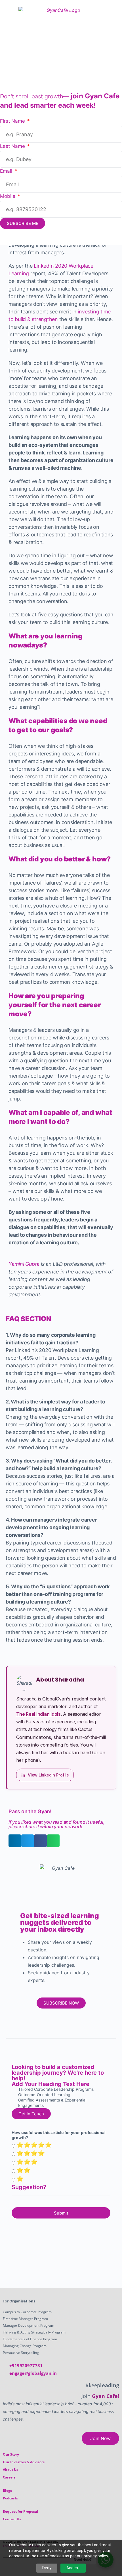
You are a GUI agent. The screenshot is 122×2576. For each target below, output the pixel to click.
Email (7, 171)
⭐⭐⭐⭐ (31, 2153)
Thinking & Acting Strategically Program (34, 2332)
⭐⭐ (24, 2170)
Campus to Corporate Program (27, 2312)
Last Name (13, 146)
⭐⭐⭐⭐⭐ (34, 2145)
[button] (15, 1841)
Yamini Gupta (24, 1264)
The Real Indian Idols (38, 1714)
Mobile (8, 196)
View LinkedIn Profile (48, 1775)
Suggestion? (29, 2187)
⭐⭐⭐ (27, 2162)
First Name (13, 121)
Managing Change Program (25, 2346)
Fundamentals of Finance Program (30, 2339)
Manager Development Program (29, 2325)
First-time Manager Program (25, 2319)
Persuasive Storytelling (21, 2353)
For (19, 2301)
